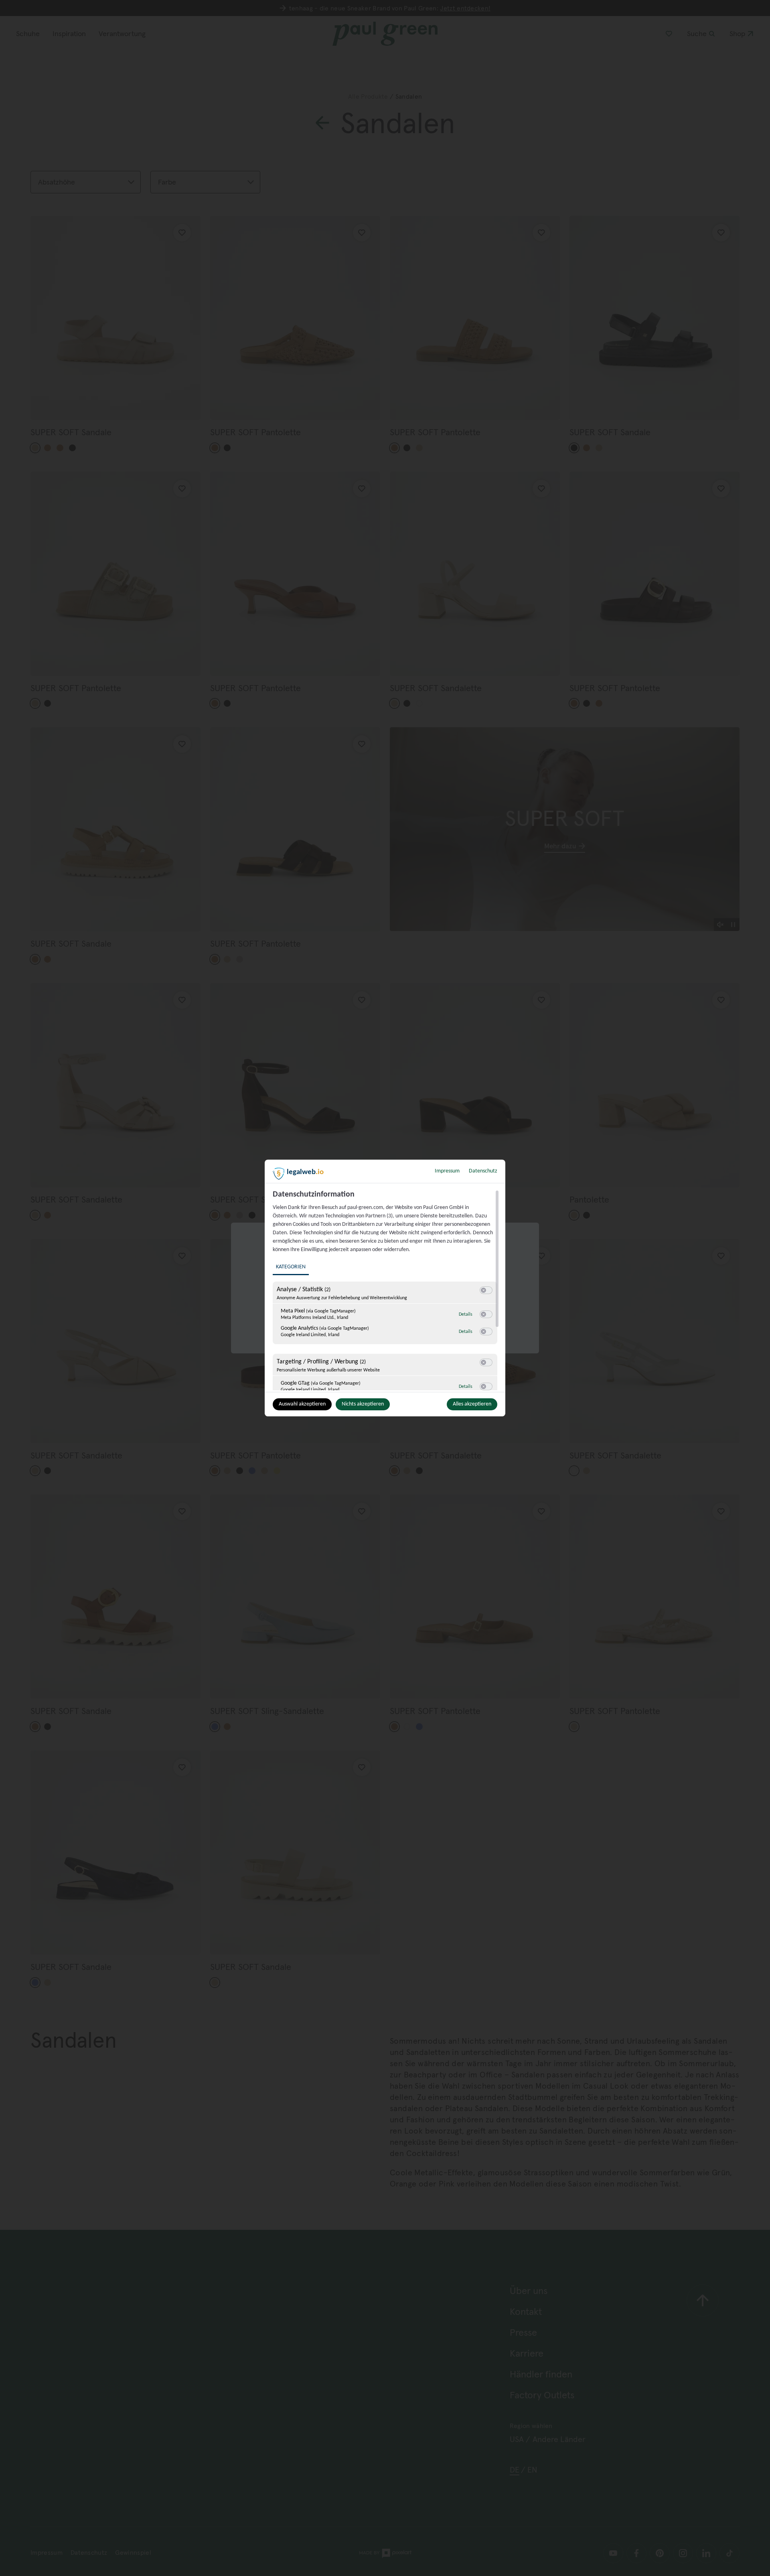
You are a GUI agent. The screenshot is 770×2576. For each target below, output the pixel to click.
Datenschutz (483, 1171)
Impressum (447, 1171)
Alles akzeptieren (472, 1404)
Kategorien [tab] (291, 1267)
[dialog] (385, 1288)
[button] (483, 1290)
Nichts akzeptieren (363, 1404)
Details (466, 1314)
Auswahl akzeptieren (302, 1404)
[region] (386, 1290)
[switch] (486, 1290)
